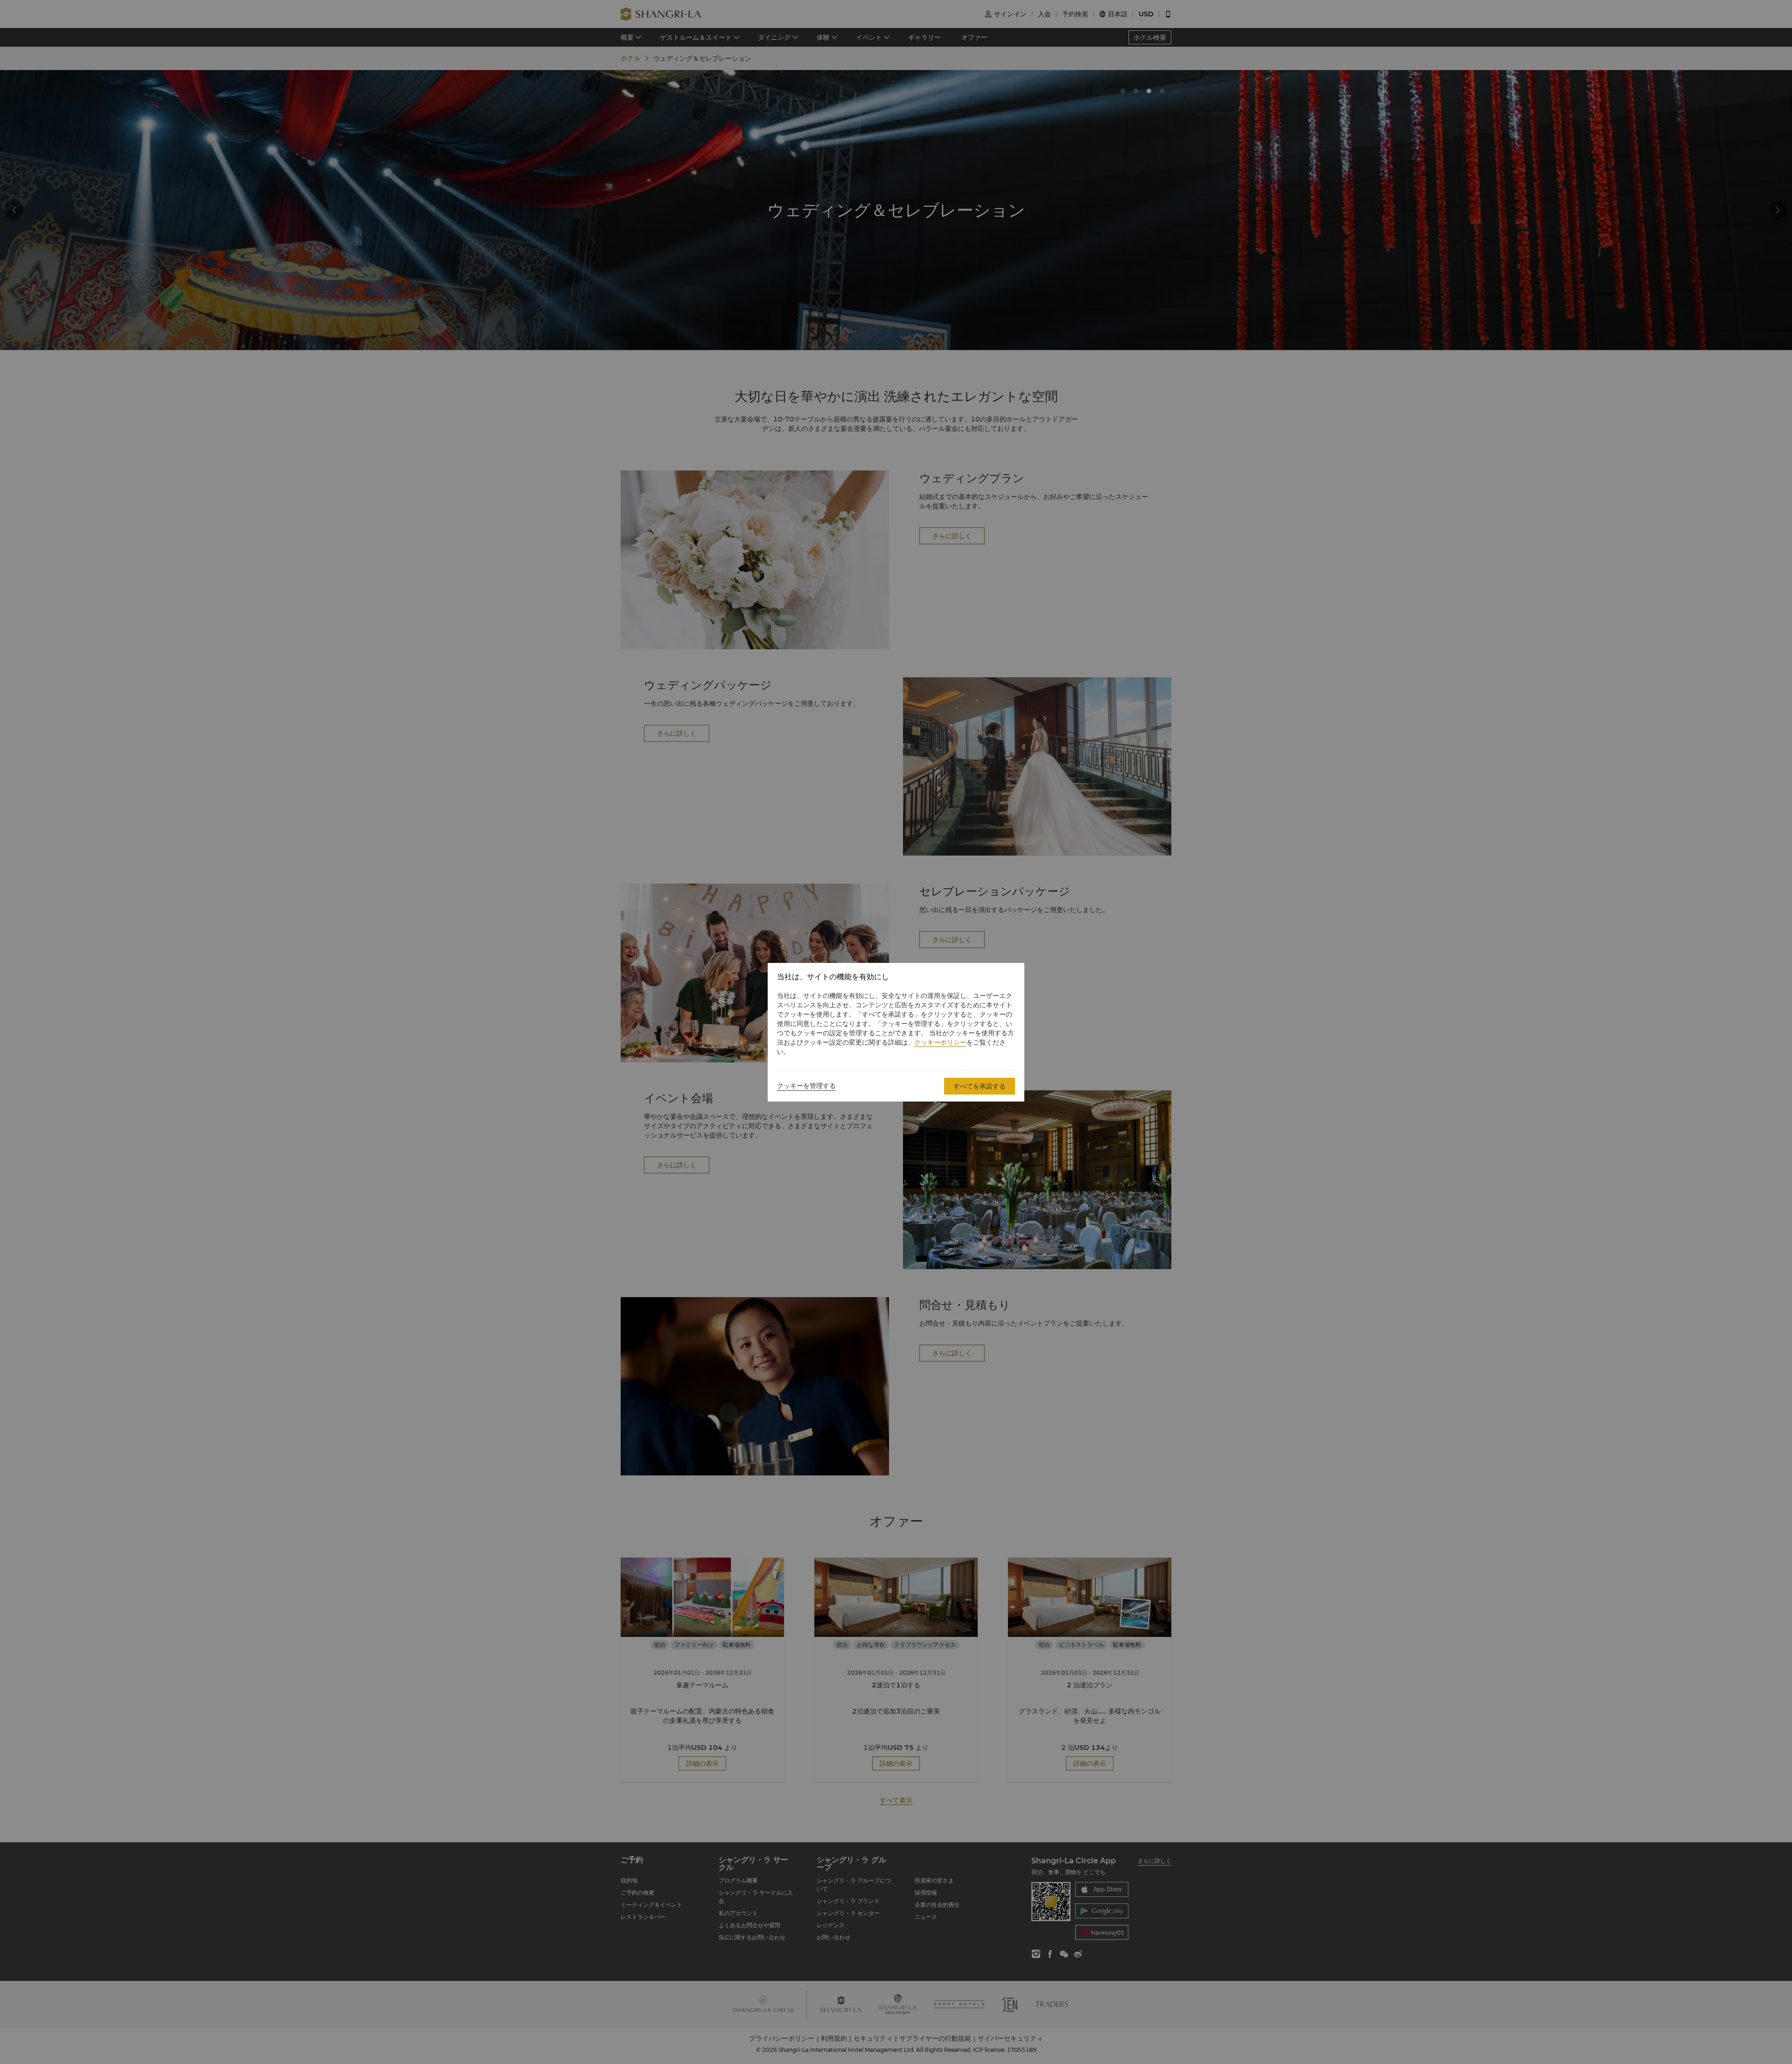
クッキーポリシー (940, 1042)
